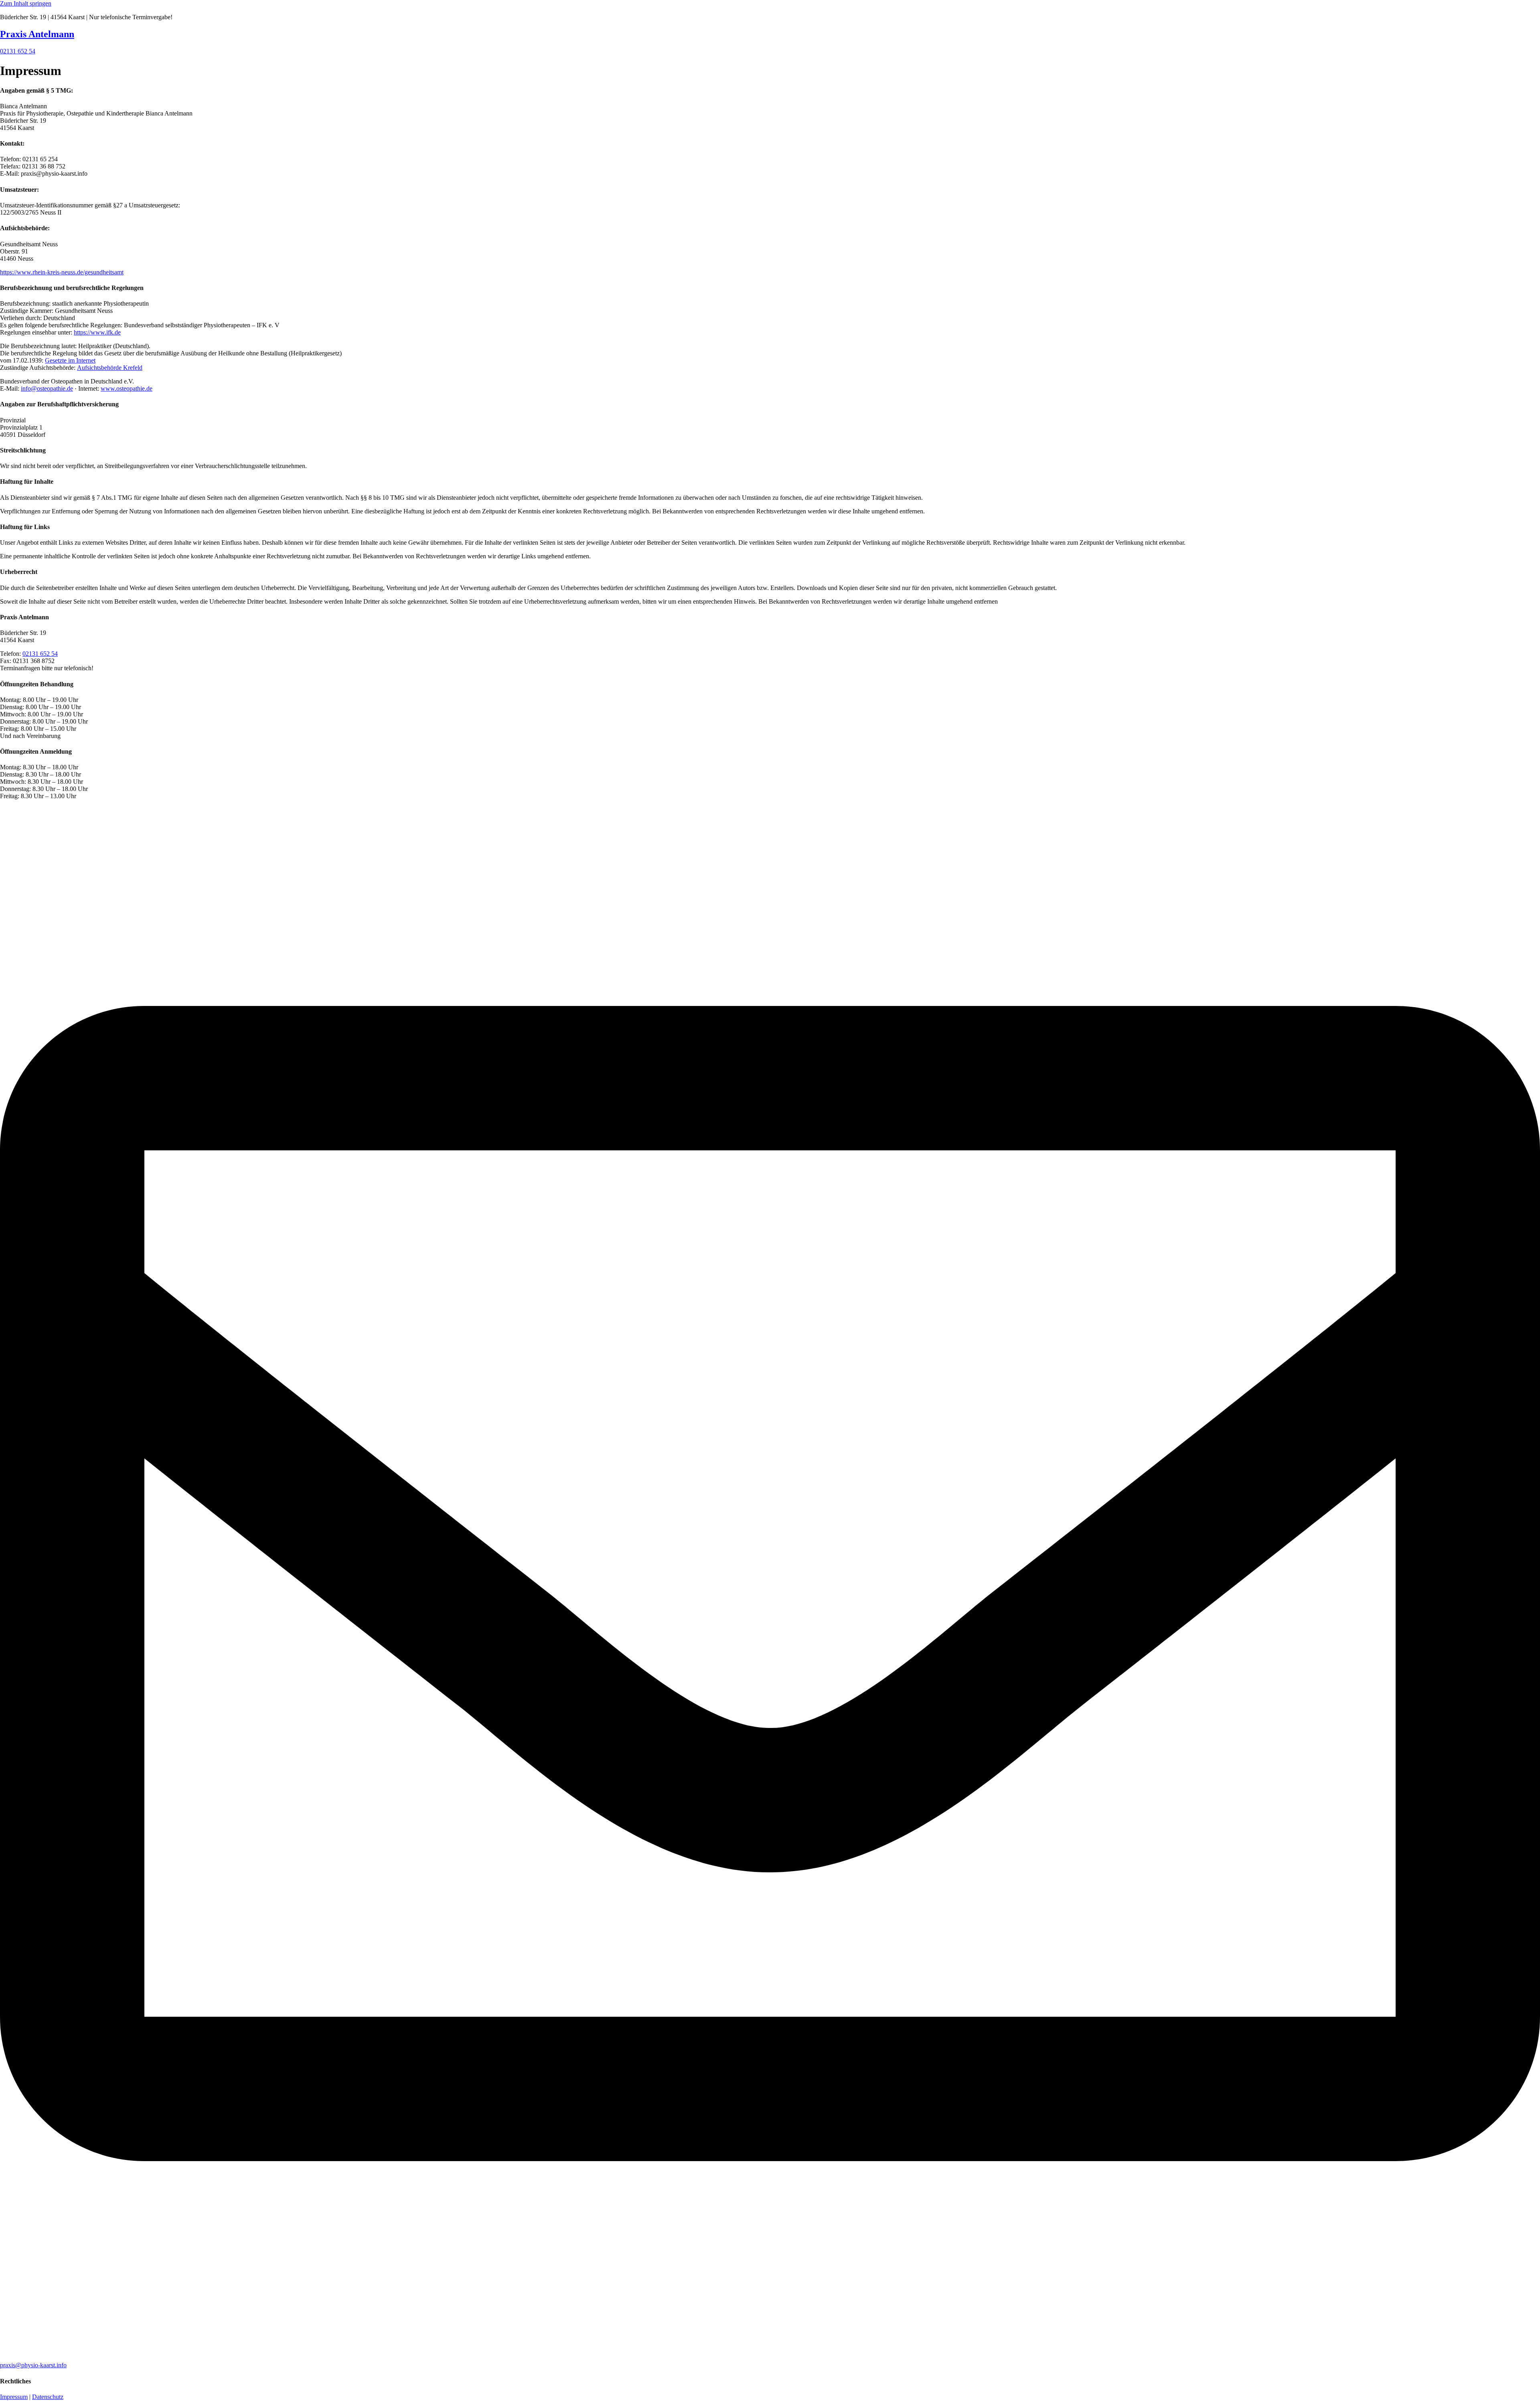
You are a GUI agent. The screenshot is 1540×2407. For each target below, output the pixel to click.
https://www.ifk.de (97, 332)
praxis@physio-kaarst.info (33, 2365)
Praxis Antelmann (37, 34)
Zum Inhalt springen (26, 3)
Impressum (14, 2397)
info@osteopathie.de (47, 388)
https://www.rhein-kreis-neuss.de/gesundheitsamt (62, 272)
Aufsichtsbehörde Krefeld (110, 368)
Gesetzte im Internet (70, 360)
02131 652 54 (40, 654)
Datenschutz (48, 2397)
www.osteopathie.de (127, 388)
